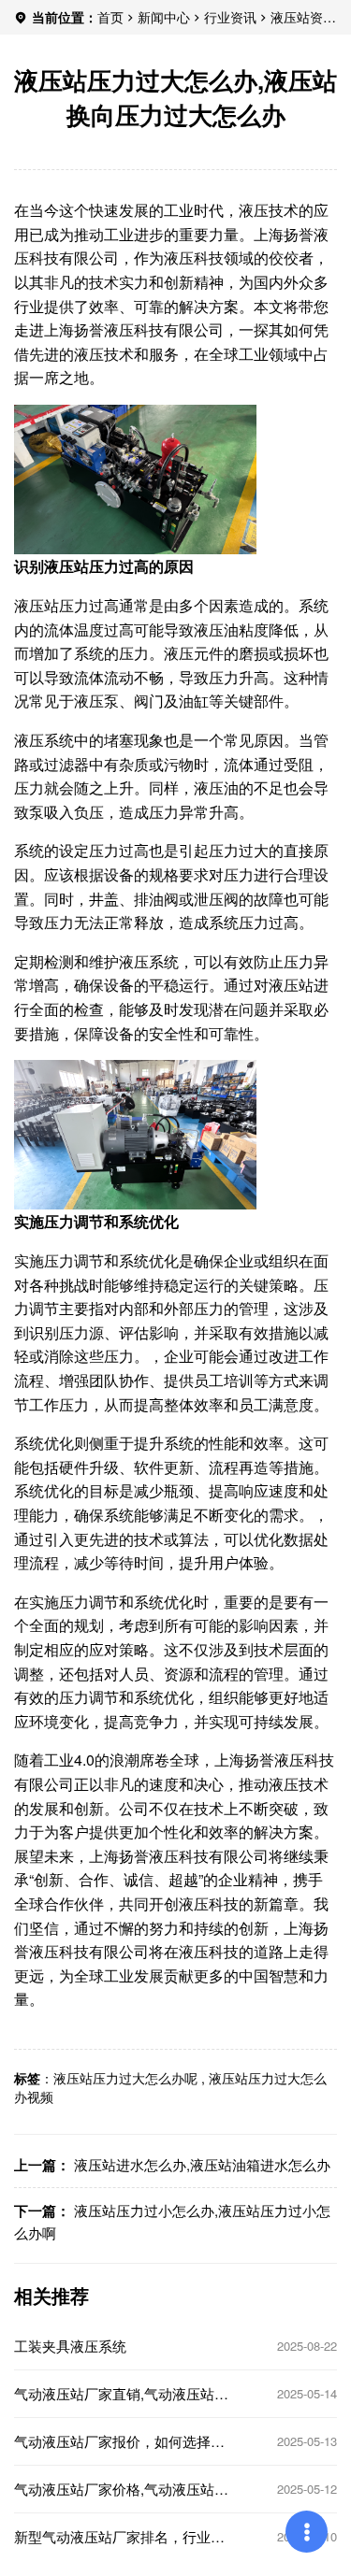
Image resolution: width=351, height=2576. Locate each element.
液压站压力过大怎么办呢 (125, 2078)
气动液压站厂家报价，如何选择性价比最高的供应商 (119, 2441)
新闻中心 (164, 17)
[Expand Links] (307, 2532)
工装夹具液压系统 (70, 2346)
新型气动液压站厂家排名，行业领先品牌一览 (119, 2537)
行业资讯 (230, 17)
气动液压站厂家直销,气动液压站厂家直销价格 (121, 2394)
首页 (110, 17)
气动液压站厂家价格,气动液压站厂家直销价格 (121, 2489)
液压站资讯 (303, 17)
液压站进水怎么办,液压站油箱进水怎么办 (202, 2164)
